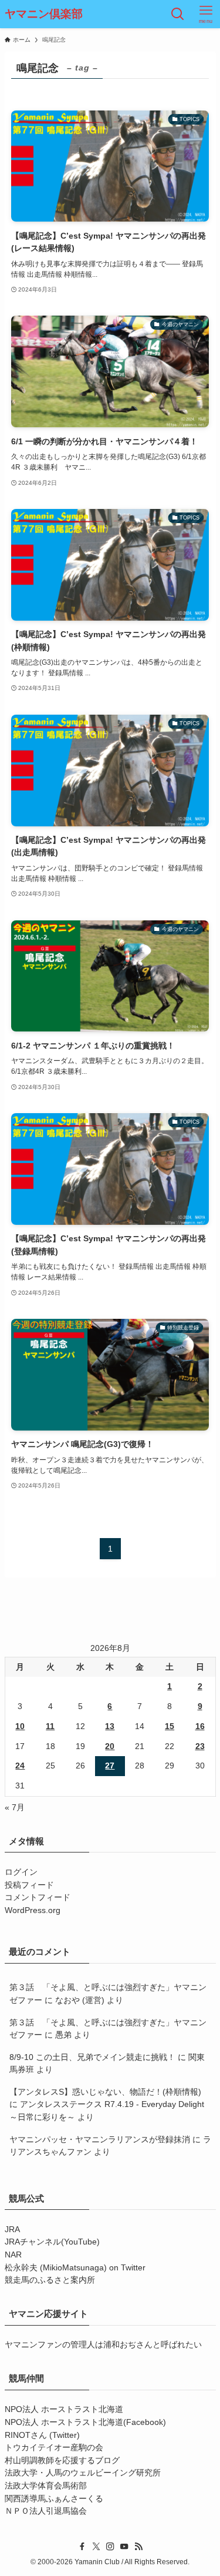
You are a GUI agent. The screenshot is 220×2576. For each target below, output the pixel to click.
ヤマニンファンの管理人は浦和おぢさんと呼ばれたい (103, 2345)
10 (20, 1726)
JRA (12, 2230)
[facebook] (82, 2547)
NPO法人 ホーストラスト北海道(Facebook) (85, 2422)
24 (20, 1766)
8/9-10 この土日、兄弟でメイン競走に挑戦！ (92, 2057)
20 (110, 1746)
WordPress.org (33, 1910)
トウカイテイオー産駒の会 (54, 2448)
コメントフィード (38, 1897)
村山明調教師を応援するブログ (62, 2461)
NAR (13, 2255)
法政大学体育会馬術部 (46, 2486)
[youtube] (124, 2547)
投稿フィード (29, 1885)
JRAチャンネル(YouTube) (52, 2242)
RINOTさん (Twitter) (42, 2435)
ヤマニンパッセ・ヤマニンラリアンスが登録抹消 (100, 2140)
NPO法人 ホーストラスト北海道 (64, 2409)
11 (50, 1726)
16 (200, 1726)
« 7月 (15, 1808)
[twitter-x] (96, 2547)
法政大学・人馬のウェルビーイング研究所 (83, 2473)
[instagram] (110, 2547)
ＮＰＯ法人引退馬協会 (46, 2511)
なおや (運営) (80, 2000)
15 (170, 1726)
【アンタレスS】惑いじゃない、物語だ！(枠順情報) (105, 2092)
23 (200, 1746)
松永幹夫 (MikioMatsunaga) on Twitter (75, 2268)
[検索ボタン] (178, 14)
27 (110, 1766)
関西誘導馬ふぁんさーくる (54, 2499)
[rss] (138, 2547)
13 (110, 1726)
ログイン (21, 1872)
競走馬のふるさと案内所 (50, 2280)
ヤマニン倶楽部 (44, 14)
